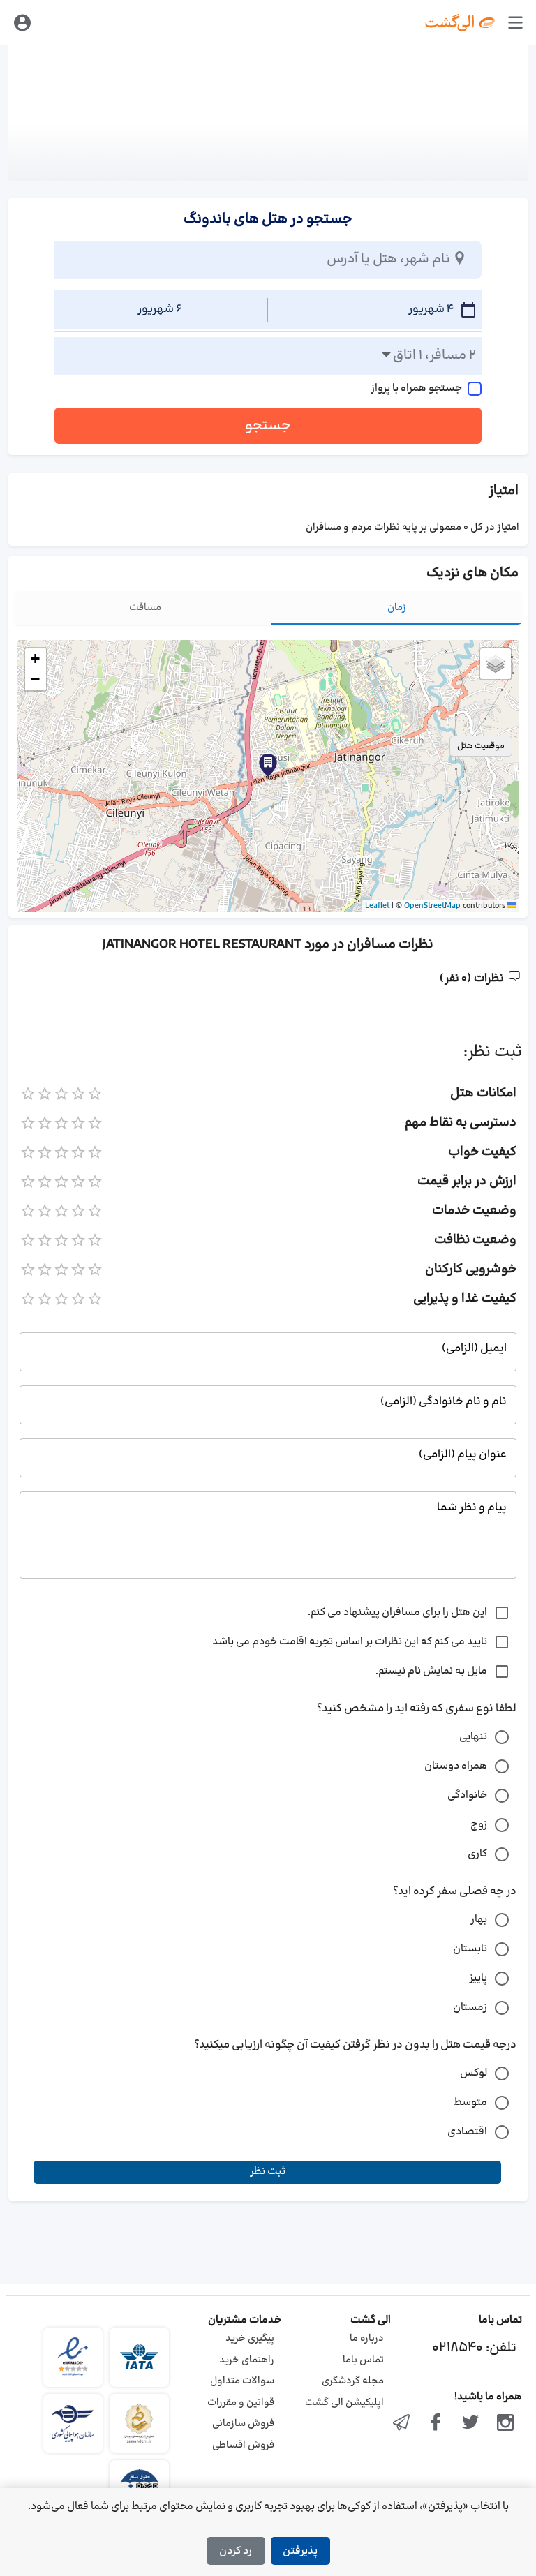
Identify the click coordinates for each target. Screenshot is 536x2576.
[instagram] (505, 2424)
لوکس (474, 2073)
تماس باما (363, 2360)
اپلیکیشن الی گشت (344, 2403)
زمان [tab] (397, 608)
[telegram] (401, 2424)
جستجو (268, 426)
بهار (479, 1920)
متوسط (470, 2102)
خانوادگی (467, 1795)
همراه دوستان (456, 1766)
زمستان (470, 2008)
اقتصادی (467, 2132)
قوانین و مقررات (241, 2403)
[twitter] (470, 2424)
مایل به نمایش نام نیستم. (431, 1671)
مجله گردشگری (353, 2381)
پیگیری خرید (250, 2338)
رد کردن (236, 2551)
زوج (479, 1825)
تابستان (470, 1949)
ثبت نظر (268, 2172)
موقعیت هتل (481, 746)
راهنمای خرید (247, 2360)
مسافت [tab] (145, 608)
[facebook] (436, 2424)
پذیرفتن (300, 2551)
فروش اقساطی (243, 2445)
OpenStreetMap (432, 906)
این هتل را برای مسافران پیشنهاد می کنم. (397, 1613)
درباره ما (367, 2338)
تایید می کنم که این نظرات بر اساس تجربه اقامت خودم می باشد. (348, 1642)
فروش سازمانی (243, 2424)
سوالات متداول (242, 2381)
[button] (268, 765)
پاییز (478, 1978)
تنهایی (473, 1737)
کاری (477, 1854)
